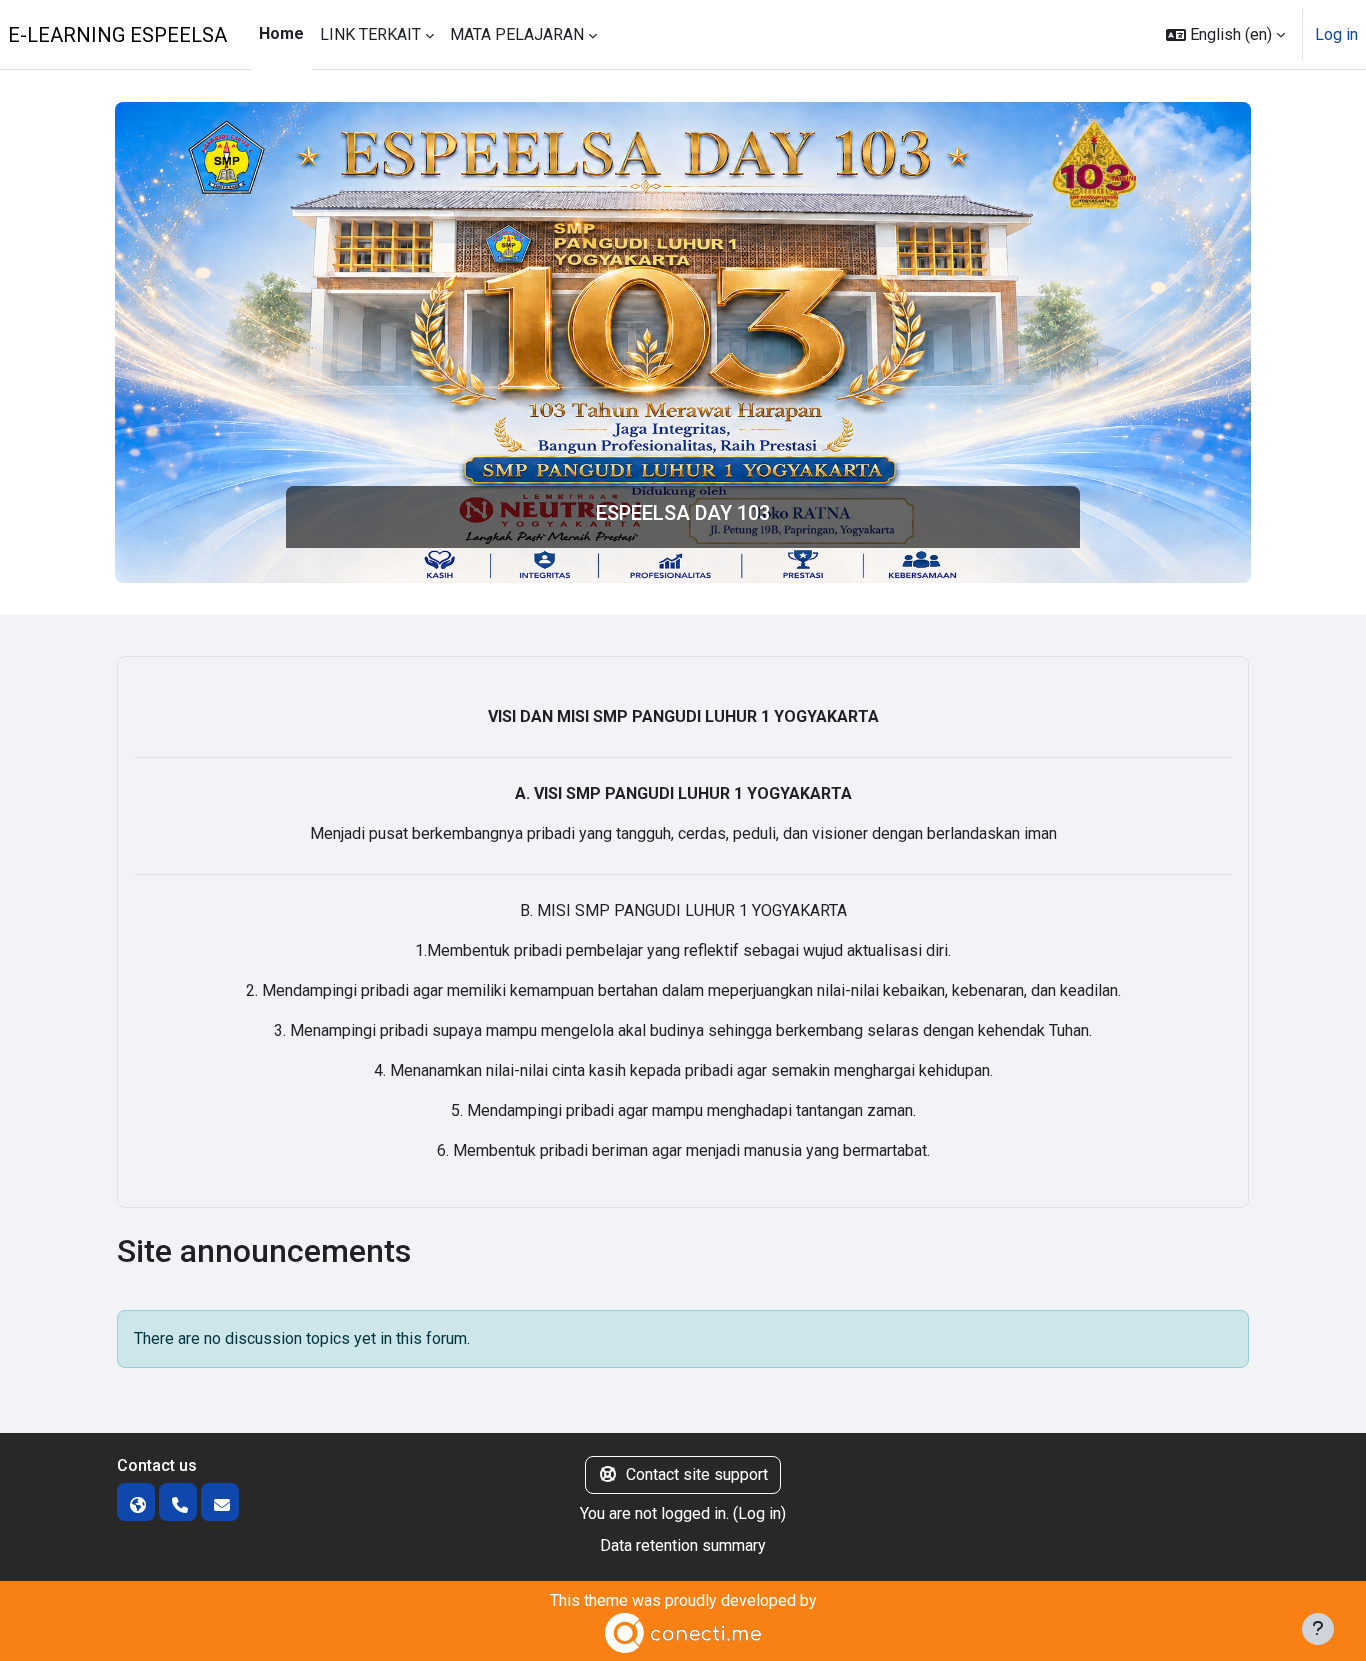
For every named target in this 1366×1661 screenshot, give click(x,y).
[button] (1225, 34)
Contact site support (697, 1474)
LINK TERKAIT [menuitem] (370, 34)
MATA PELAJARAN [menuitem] (517, 34)
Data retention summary (683, 1545)
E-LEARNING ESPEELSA (117, 35)
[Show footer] (1318, 1629)
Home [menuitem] (281, 33)
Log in (1336, 34)
